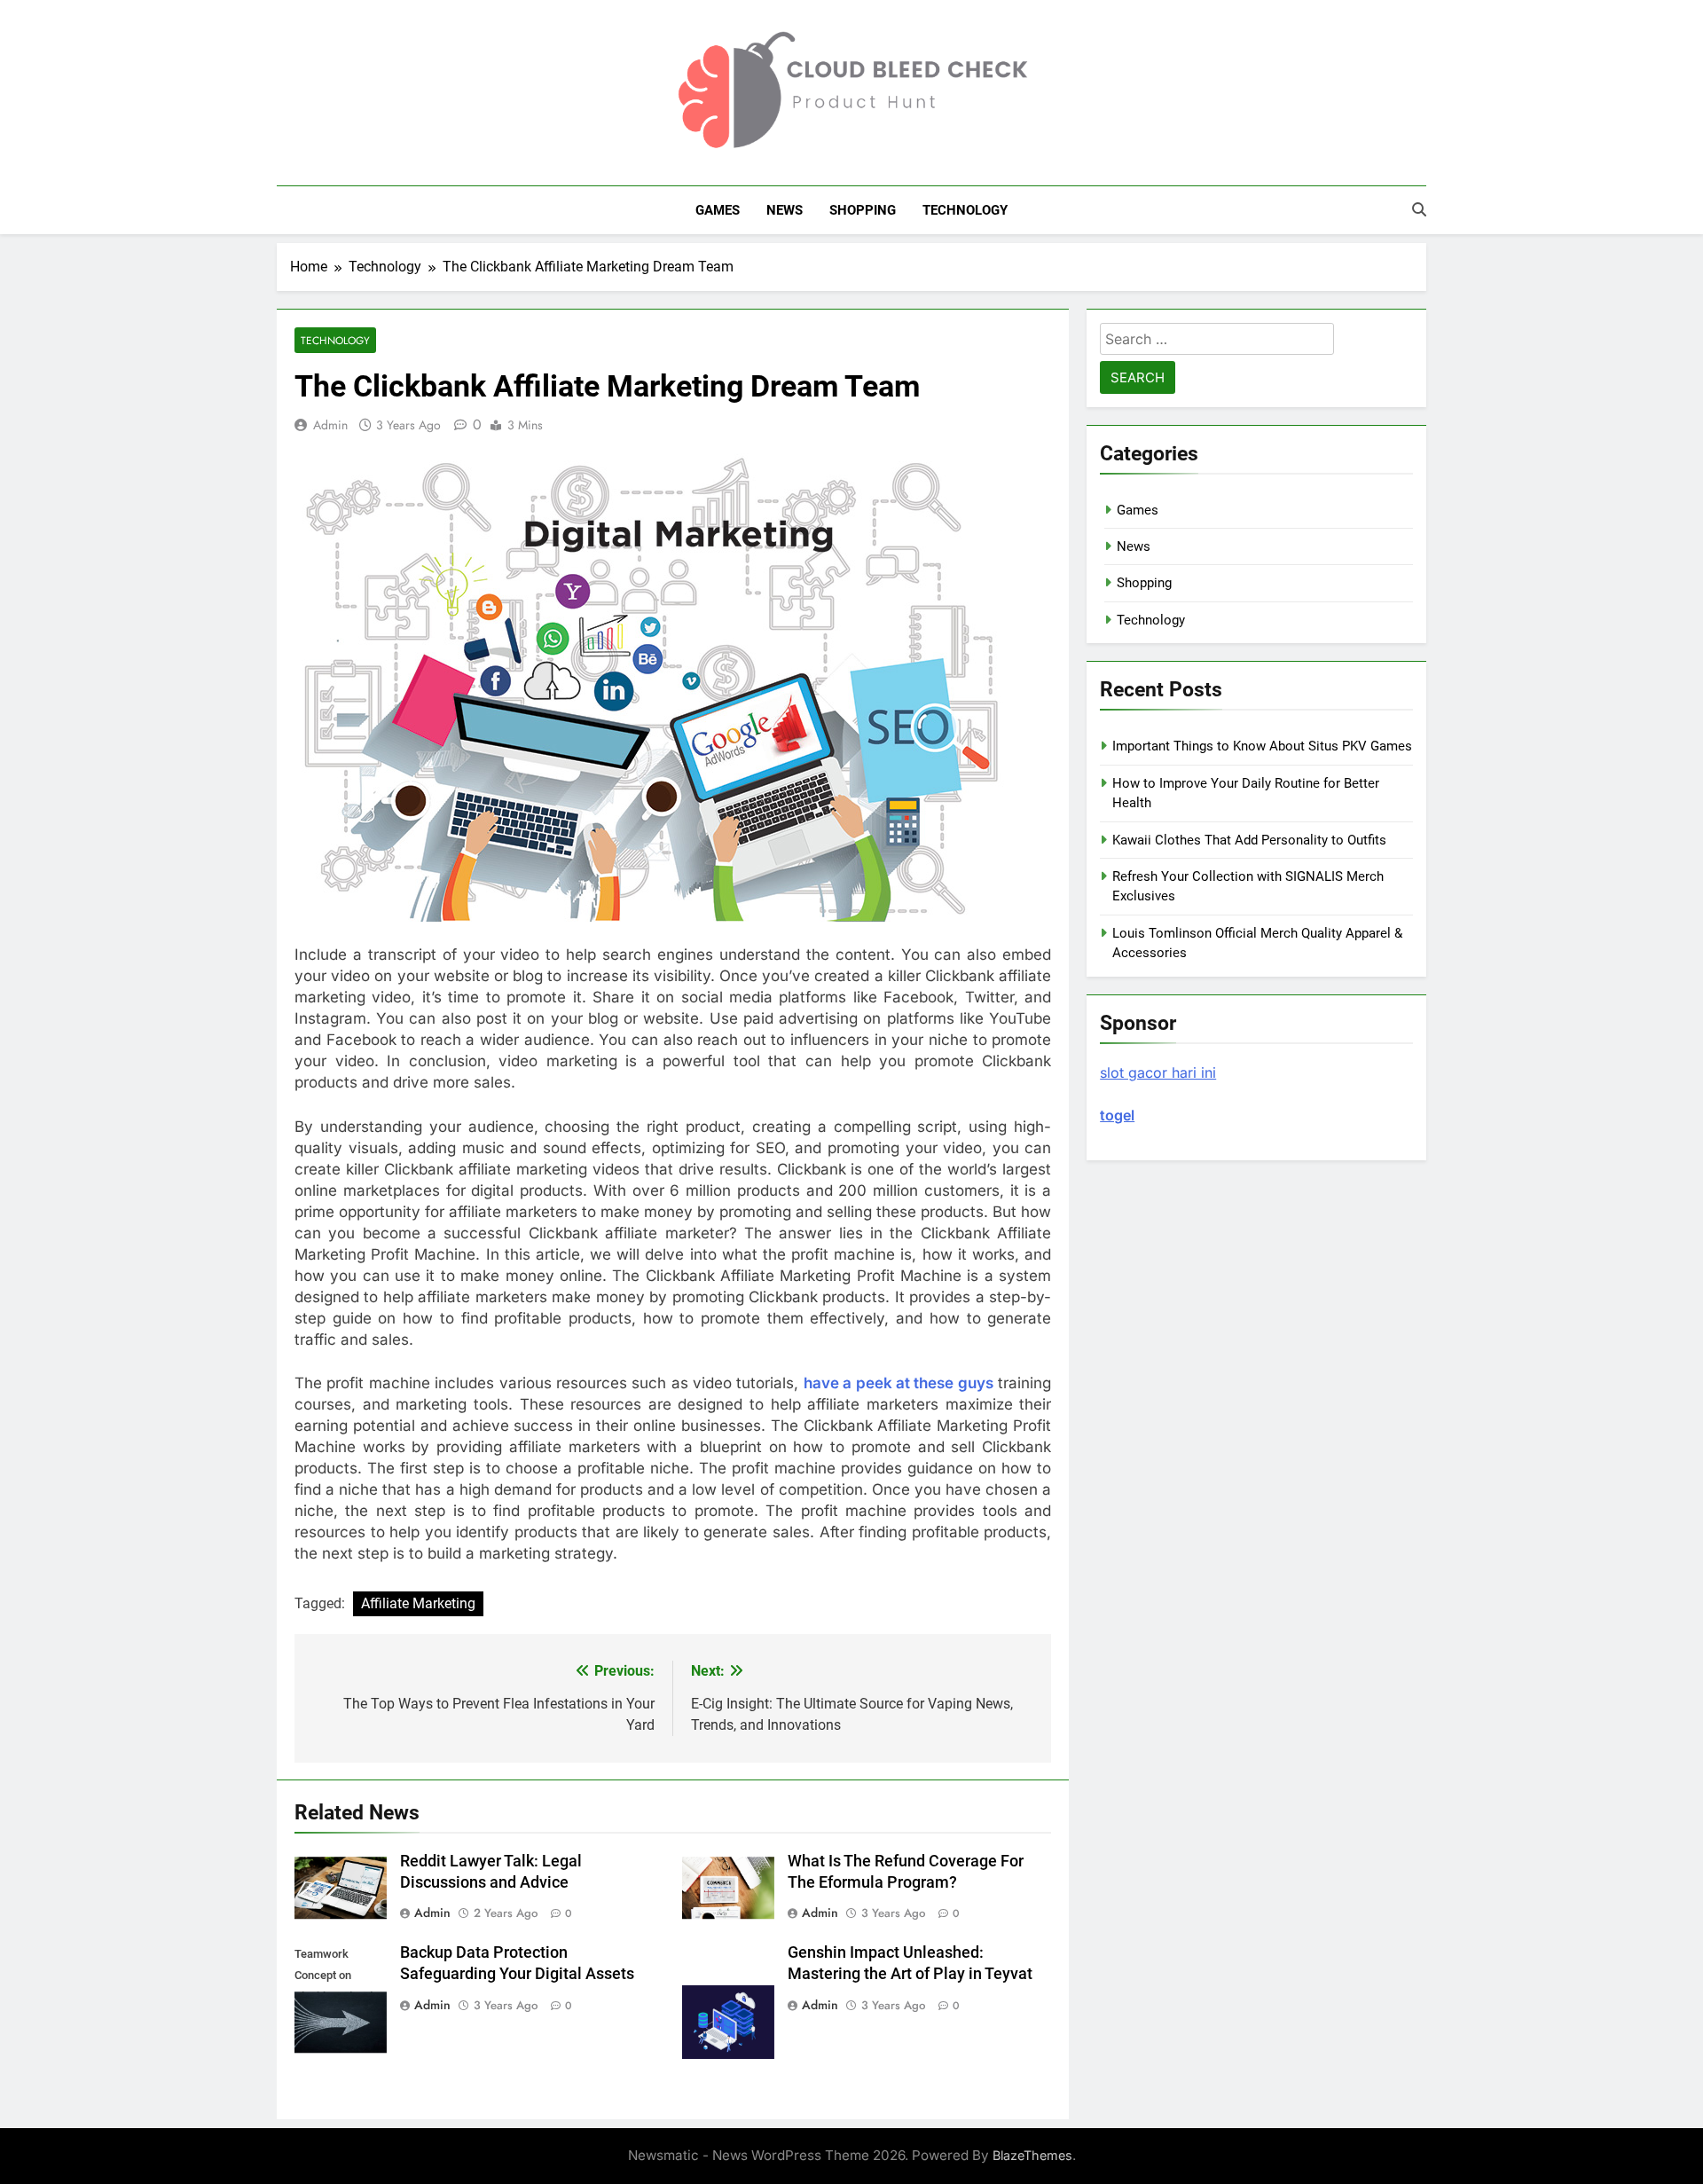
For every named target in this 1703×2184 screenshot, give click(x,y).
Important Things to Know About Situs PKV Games (1262, 746)
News (785, 210)
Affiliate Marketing (418, 1603)
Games (718, 210)
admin (330, 425)
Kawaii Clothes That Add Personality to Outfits (1249, 840)
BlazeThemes (1032, 2155)
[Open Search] (1419, 209)
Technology (965, 210)
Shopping (863, 210)
